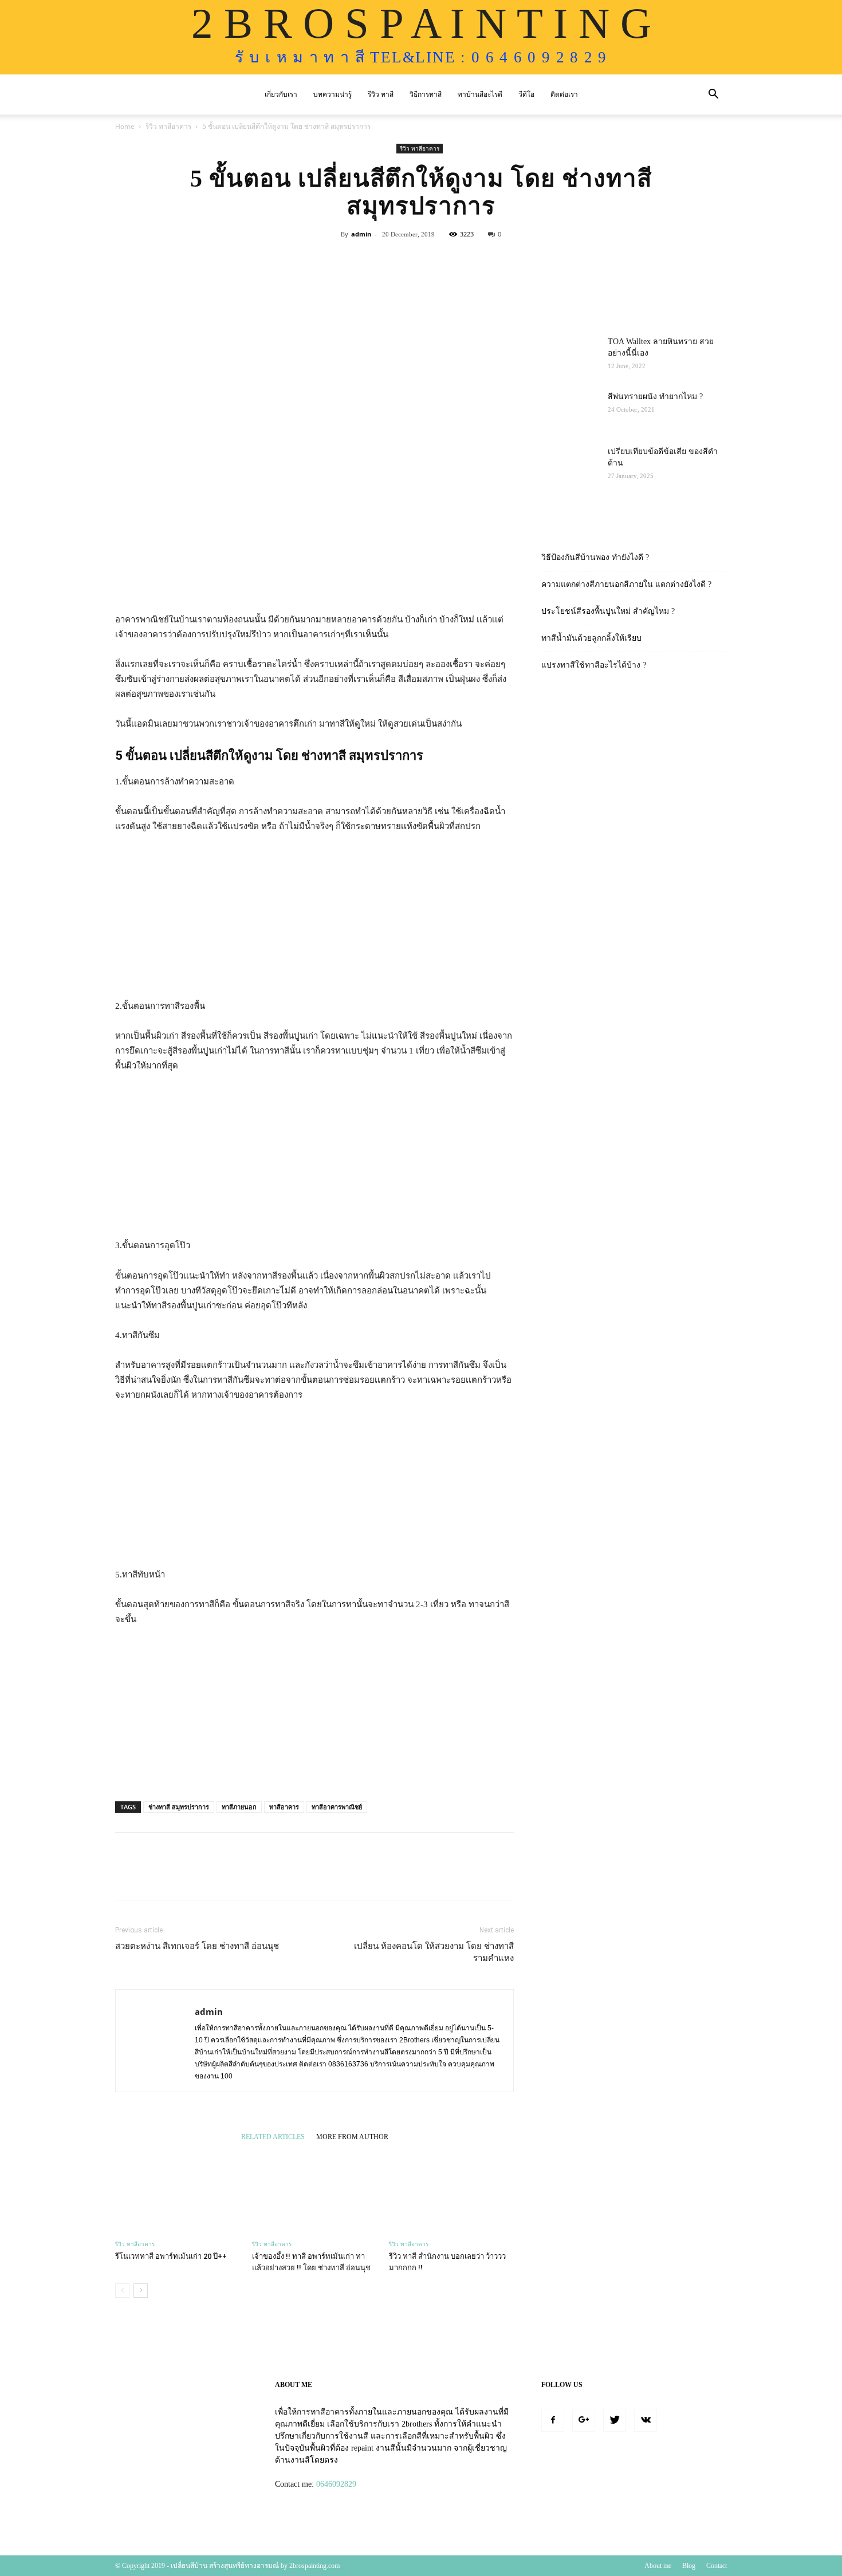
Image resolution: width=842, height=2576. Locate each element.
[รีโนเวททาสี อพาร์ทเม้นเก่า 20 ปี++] (178, 2191)
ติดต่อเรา (564, 94)
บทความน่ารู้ (333, 94)
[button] (713, 95)
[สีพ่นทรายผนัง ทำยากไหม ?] (570, 411)
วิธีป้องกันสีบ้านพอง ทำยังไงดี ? (595, 557)
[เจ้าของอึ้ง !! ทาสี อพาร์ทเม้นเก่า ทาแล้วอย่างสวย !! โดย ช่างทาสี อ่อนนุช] (314, 2191)
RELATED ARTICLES (273, 2137)
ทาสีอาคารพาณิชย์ (337, 1807)
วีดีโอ (526, 94)
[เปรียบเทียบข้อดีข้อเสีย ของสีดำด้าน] (570, 466)
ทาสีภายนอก (239, 1807)
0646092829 (336, 2484)
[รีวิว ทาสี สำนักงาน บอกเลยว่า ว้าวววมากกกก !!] (451, 2191)
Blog (689, 2566)
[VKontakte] (646, 2420)
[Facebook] (553, 2420)
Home (125, 126)
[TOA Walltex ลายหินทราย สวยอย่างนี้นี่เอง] (570, 356)
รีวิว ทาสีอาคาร (168, 126)
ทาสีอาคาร (284, 1807)
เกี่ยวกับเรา (281, 94)
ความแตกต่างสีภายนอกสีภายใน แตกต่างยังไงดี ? (626, 584)
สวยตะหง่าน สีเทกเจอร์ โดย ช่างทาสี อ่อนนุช (197, 1946)
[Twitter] (615, 2420)
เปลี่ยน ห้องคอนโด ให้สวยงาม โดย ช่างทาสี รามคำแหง (434, 1952)
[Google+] (584, 2420)
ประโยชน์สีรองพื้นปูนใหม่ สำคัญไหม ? (608, 611)
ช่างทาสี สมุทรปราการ (179, 1807)
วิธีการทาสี (426, 94)
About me (658, 2566)
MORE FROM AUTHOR (352, 2137)
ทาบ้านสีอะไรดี (480, 94)
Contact (717, 2566)
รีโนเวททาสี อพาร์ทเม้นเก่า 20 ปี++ (171, 2256)
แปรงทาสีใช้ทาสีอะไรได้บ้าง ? (594, 665)
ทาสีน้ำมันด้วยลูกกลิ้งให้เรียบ (591, 638)
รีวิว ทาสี (381, 94)
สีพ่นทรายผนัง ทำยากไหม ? (655, 397)
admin (361, 234)
